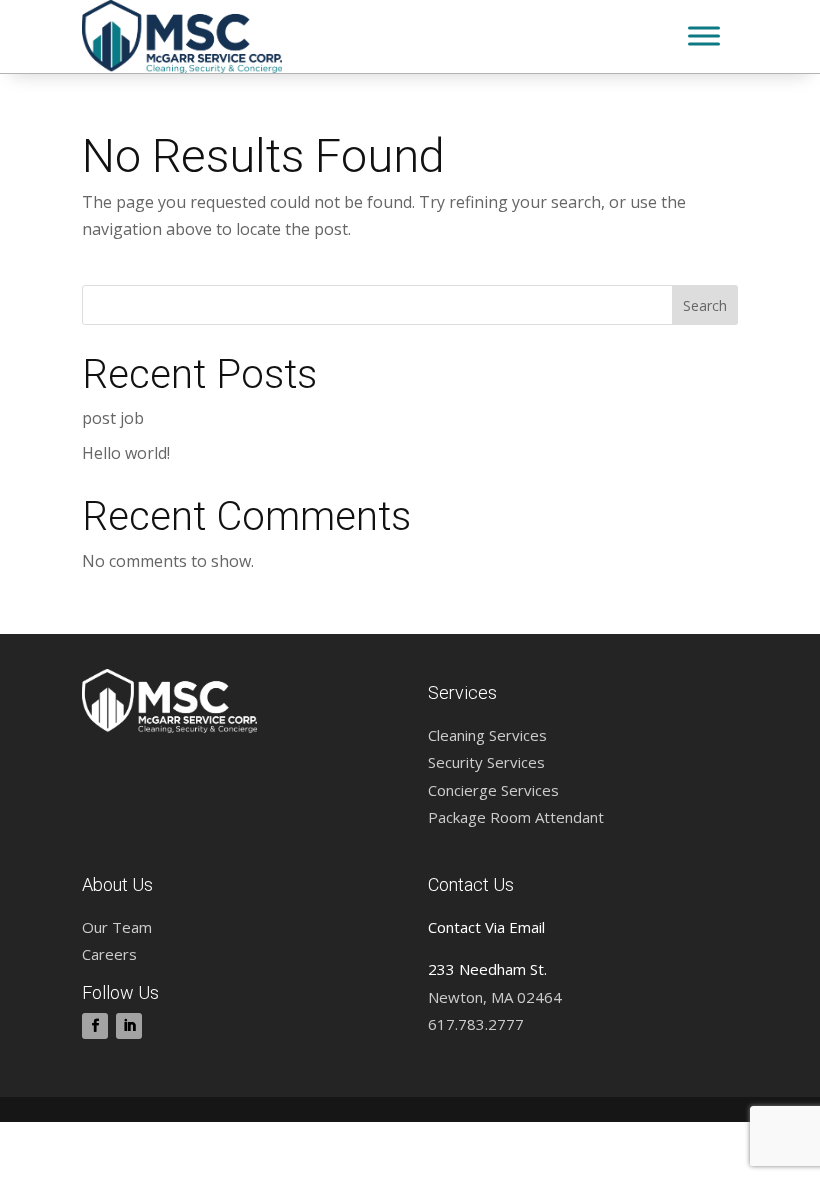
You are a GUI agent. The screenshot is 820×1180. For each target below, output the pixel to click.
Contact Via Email (486, 927)
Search (705, 305)
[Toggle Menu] (704, 36)
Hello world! (126, 453)
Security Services (486, 762)
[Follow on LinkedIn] (129, 1026)
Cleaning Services (487, 735)
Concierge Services (493, 790)
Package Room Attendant (516, 817)
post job (113, 418)
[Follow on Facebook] (95, 1026)
